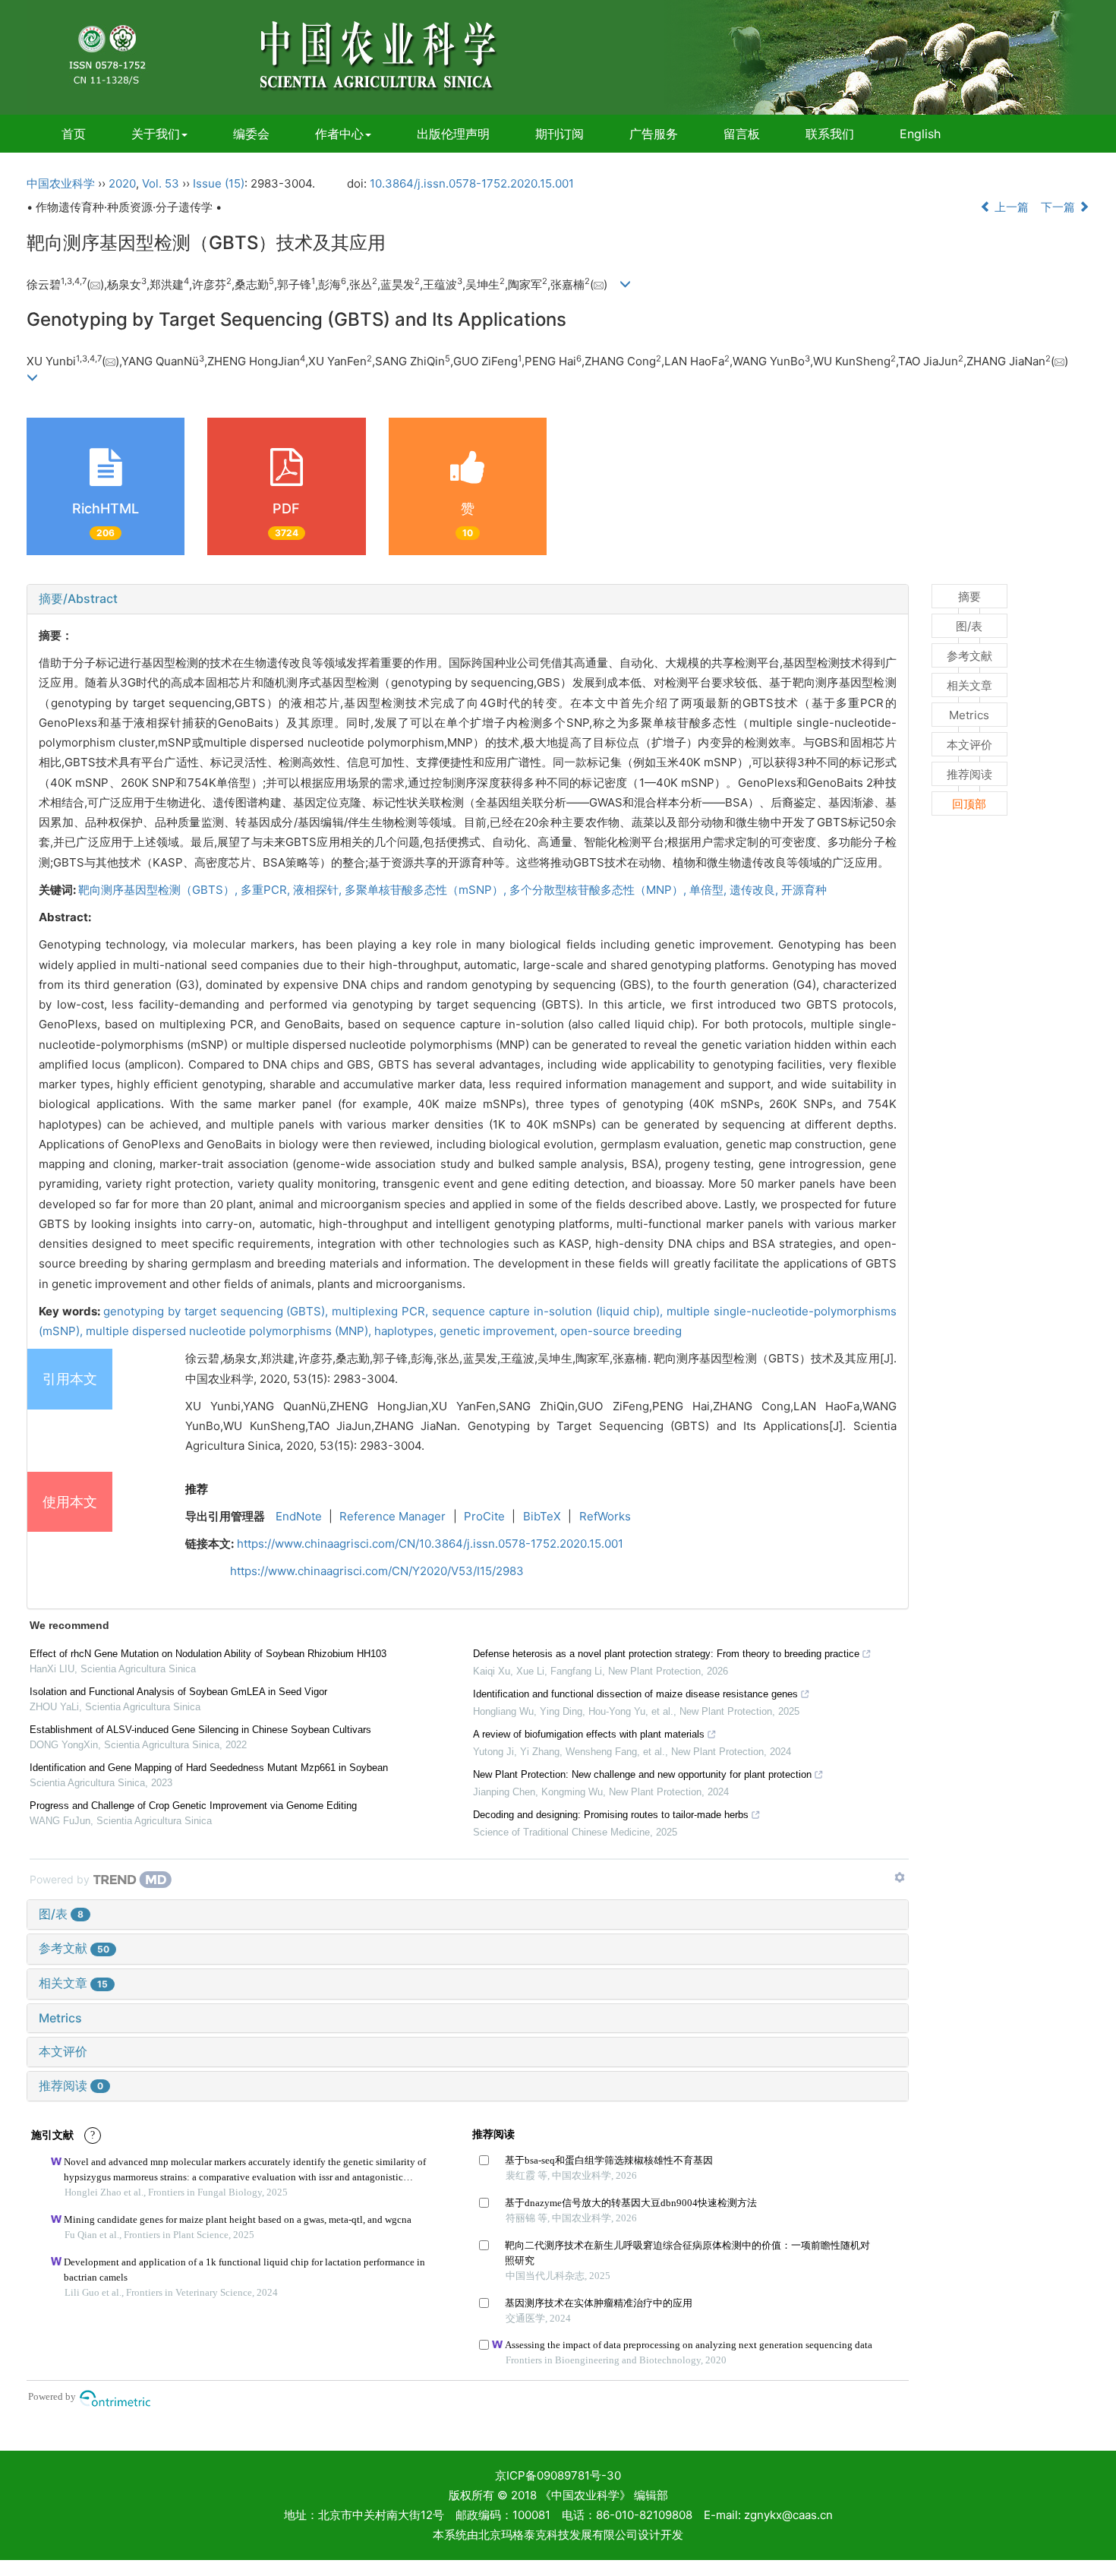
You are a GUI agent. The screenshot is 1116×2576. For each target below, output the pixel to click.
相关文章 (73, 1983)
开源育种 (804, 890)
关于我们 (156, 134)
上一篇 (1010, 207)
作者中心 (339, 134)
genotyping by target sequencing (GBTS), (218, 1311)
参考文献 (74, 1948)
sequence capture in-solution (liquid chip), (549, 1311)
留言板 (742, 134)
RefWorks (605, 1516)
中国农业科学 (61, 183)
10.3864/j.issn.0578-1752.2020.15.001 (472, 183)
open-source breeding (621, 1331)
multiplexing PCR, (382, 1311)
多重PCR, (267, 890)
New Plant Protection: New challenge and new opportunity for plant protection (642, 1774)
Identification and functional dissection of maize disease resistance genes (635, 1694)
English (920, 134)
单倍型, (709, 890)
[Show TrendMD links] (900, 1877)
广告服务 (654, 134)
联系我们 (830, 134)
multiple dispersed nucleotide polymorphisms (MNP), (230, 1331)
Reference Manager (392, 1516)
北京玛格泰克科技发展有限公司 (558, 2535)
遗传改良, (755, 890)
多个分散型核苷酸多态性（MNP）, (599, 890)
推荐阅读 (71, 2085)
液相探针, (319, 890)
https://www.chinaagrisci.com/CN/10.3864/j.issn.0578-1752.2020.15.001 (430, 1544)
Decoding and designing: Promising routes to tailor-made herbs (611, 1815)
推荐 (197, 1489)
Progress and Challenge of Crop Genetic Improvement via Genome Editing (193, 1806)
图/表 (61, 1914)
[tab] (468, 599)
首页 (74, 134)
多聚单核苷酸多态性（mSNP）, (427, 890)
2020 (122, 183)
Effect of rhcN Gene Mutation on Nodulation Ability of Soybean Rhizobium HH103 (208, 1654)
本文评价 (63, 2051)
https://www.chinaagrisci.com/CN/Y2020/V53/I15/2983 (377, 1571)
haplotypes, (407, 1331)
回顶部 (969, 804)
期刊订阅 (560, 134)
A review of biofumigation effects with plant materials (589, 1734)
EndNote (299, 1516)
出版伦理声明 (453, 134)
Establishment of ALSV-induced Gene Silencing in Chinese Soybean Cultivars (200, 1730)
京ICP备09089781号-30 (558, 2475)
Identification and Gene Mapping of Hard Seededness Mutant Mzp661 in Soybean (209, 1768)
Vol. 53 (161, 183)
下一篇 (1059, 207)
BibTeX (542, 1516)
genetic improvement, (500, 1331)
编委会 (251, 134)
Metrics (60, 2018)
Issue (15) (219, 183)
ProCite (484, 1516)
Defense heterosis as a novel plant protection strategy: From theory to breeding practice (666, 1654)
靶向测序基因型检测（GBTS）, (159, 890)
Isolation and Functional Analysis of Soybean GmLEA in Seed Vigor (178, 1692)
